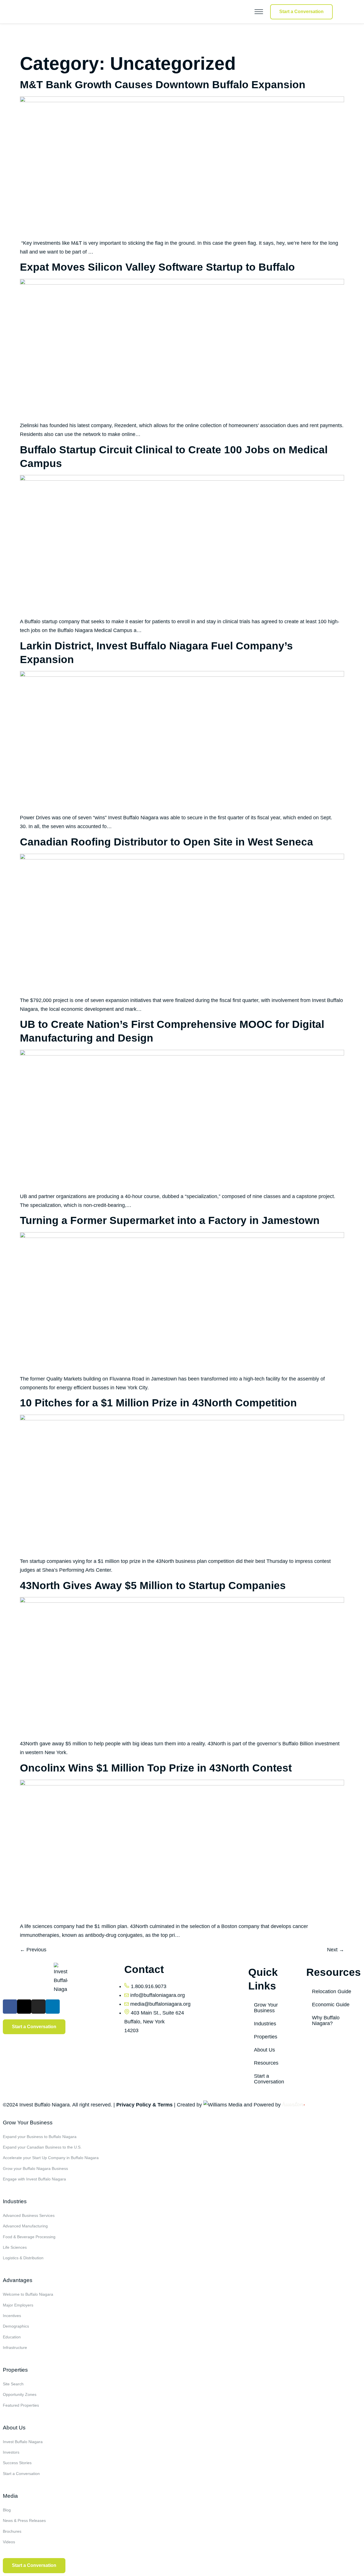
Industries (265, 2024)
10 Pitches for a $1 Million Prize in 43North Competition (158, 1403)
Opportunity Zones (20, 2394)
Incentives (12, 2316)
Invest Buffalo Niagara (23, 2442)
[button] (246, 12)
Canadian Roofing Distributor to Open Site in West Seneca (167, 842)
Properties (266, 2037)
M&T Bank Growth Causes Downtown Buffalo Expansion (163, 85)
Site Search (13, 2384)
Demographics (16, 2326)
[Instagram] (38, 2007)
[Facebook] (10, 2007)
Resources (266, 2063)
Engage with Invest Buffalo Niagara (34, 2179)
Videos (9, 2542)
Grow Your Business (266, 2008)
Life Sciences (15, 2247)
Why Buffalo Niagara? (326, 2021)
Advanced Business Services (29, 2215)
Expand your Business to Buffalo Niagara (40, 2137)
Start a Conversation (269, 2079)
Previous (33, 1950)
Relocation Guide (332, 1991)
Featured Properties (21, 2405)
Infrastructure (15, 2347)
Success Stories (17, 2463)
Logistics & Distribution (23, 2258)
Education (12, 2337)
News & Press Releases (24, 2521)
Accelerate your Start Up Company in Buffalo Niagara (51, 2158)
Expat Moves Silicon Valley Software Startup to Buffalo (157, 267)
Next (336, 1950)
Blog (7, 2510)
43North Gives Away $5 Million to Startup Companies (153, 1586)
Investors (11, 2452)
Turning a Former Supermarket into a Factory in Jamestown (170, 1220)
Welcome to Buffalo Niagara (28, 2294)
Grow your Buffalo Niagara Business (35, 2168)
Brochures (12, 2531)
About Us (264, 2050)
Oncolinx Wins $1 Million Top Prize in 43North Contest (156, 1768)
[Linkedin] (53, 2007)
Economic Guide (331, 2005)
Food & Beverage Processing (29, 2237)
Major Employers (18, 2305)
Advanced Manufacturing (25, 2226)
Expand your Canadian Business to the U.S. (42, 2147)
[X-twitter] (24, 2007)
